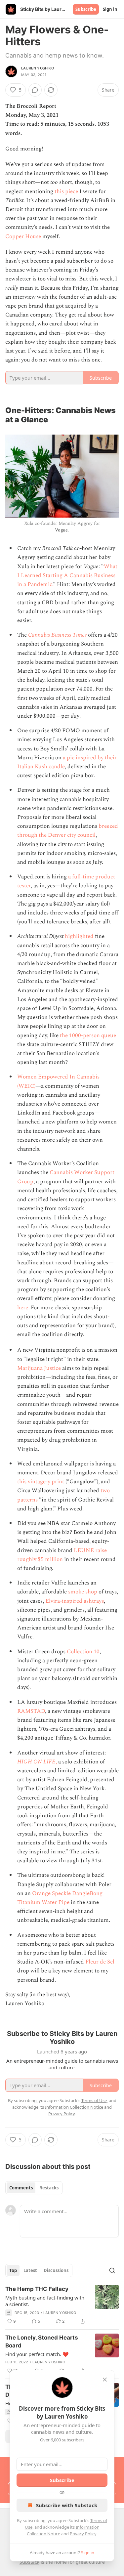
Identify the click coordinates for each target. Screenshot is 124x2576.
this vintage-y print (41, 1482)
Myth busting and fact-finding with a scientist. (45, 2301)
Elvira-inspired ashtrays (75, 1601)
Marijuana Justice (39, 1368)
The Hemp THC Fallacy (37, 2289)
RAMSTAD (31, 1711)
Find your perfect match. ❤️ (37, 2354)
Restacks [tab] (49, 2188)
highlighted (79, 936)
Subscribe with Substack (67, 2505)
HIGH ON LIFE (36, 1762)
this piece (66, 191)
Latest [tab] (30, 2270)
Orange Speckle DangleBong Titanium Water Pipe (60, 1898)
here (23, 1308)
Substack (29, 2562)
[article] (62, 2305)
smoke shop (83, 1592)
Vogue (61, 530)
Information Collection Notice (74, 2107)
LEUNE (84, 1550)
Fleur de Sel (100, 1962)
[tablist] (34, 2188)
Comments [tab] (21, 2188)
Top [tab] (13, 2270)
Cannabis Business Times (57, 635)
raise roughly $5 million (62, 1555)
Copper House (23, 236)
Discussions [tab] (56, 2270)
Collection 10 (83, 1652)
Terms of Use (94, 2100)
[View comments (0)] (35, 90)
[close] (105, 2380)
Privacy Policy (83, 2534)
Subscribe (86, 9)
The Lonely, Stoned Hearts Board (42, 2342)
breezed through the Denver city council (68, 831)
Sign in (110, 9)
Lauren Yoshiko (38, 68)
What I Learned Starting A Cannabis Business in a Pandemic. (67, 575)
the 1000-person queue (88, 1035)
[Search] (112, 2270)
